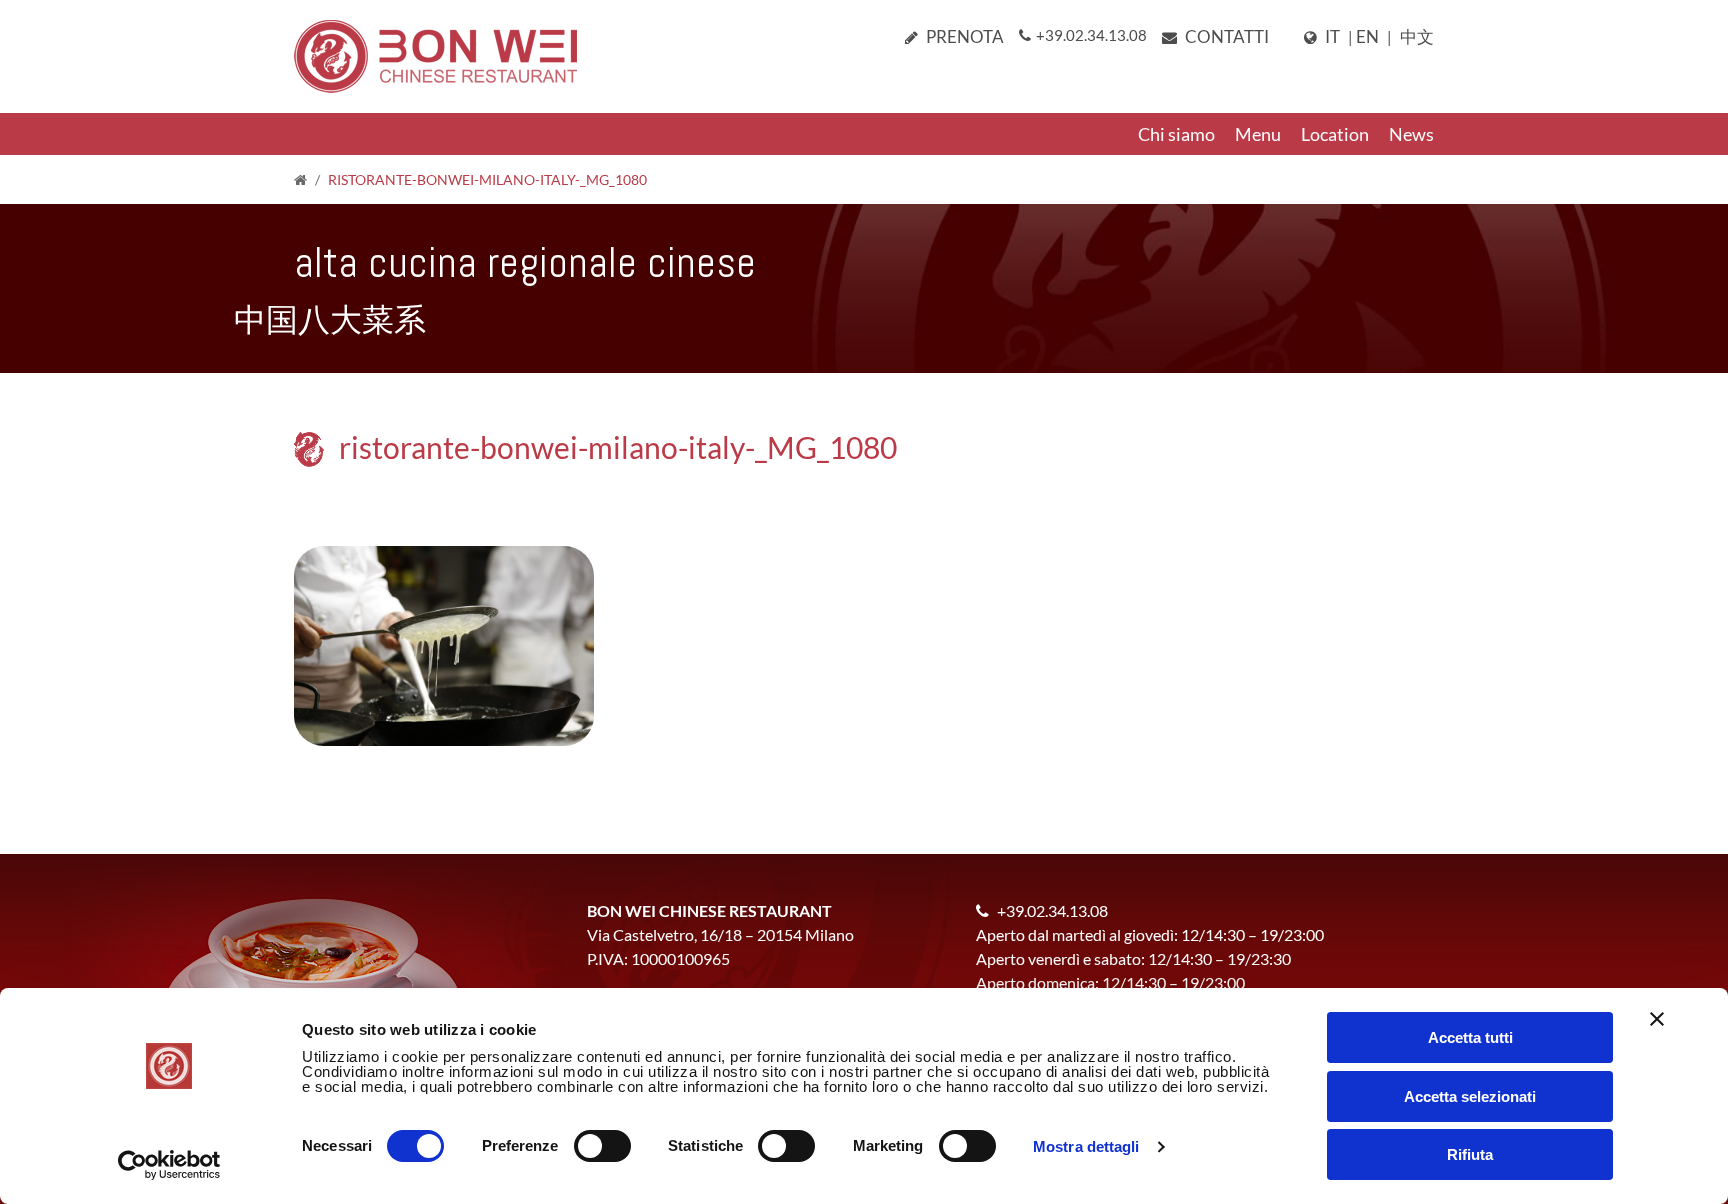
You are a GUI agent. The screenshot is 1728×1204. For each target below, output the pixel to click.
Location (1335, 134)
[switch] (602, 1146)
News (1411, 134)
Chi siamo (1176, 134)
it (1332, 36)
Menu (1258, 134)
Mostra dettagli (1086, 1146)
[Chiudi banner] (1657, 1019)
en (1367, 36)
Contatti (1227, 36)
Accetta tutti (1470, 1037)
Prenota (965, 36)
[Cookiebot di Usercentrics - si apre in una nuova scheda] (169, 1165)
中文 (1417, 36)
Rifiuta (1470, 1154)
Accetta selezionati (1470, 1096)
